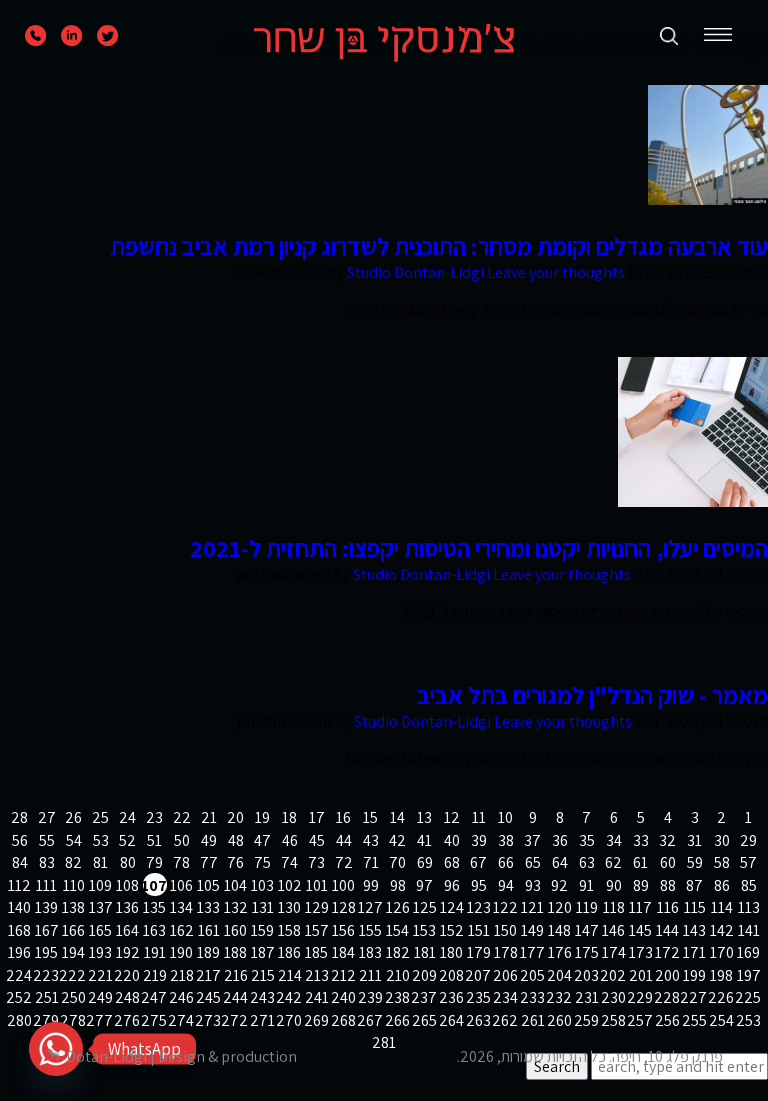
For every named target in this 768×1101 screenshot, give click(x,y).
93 (533, 885)
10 (505, 817)
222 (74, 975)
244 (236, 997)
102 (290, 885)
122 (506, 907)
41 (424, 840)
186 (289, 952)
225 (749, 997)
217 (209, 975)
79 (154, 862)
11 (479, 817)
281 (384, 1042)
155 (370, 930)
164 (127, 930)
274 (182, 1020)
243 (263, 997)
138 (73, 907)
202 (614, 975)
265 (425, 1020)
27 (47, 817)
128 (344, 907)
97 (424, 885)
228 (668, 997)
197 (749, 975)
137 (101, 907)
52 (127, 840)
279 (47, 1020)
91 (586, 885)
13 (424, 817)
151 (479, 930)
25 (100, 817)
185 (316, 952)
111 (46, 885)
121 (532, 907)
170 (722, 952)
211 (370, 975)
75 (262, 862)
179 (479, 952)
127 (371, 907)
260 (560, 1020)
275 (155, 1020)
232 (560, 997)
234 (506, 997)
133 (208, 907)
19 (262, 817)
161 (209, 930)
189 (208, 952)
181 (425, 952)
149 (532, 930)
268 (344, 1020)
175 (587, 952)
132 (236, 907)
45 (317, 840)
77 (209, 862)
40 (452, 840)
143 (694, 930)
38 (506, 840)
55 (47, 840)
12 (452, 817)
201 (641, 975)
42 (397, 840)
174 (614, 952)
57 (748, 862)
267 (371, 1020)
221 (101, 975)
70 (397, 862)
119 (587, 907)
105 (208, 885)
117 (640, 907)
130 (289, 907)
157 (317, 930)
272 (236, 1020)
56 (20, 840)
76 (235, 862)
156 (343, 930)
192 (128, 952)
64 (560, 862)
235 (479, 997)
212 (344, 975)
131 (263, 907)
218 (182, 975)
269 (317, 1020)
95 (479, 885)
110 (74, 885)
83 (47, 862)
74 (289, 862)
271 (263, 1020)
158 (289, 930)
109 (100, 885)
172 (668, 952)
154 (397, 930)
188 (235, 952)
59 (695, 862)
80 (128, 862)
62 (613, 862)
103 (262, 885)
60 (668, 862)
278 (74, 1020)
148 (559, 930)
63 (587, 862)
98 (398, 885)
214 (290, 975)
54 (74, 840)
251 (47, 997)
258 (614, 1020)
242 (290, 997)
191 (155, 952)
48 (236, 840)
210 (398, 975)
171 (694, 952)
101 (317, 885)
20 (235, 817)
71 (371, 862)
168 (19, 930)
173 (641, 952)
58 (722, 862)
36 (560, 840)
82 (73, 862)
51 (154, 840)
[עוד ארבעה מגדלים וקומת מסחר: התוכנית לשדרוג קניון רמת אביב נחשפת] (708, 199)
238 (398, 997)
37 (532, 840)
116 (668, 907)
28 (19, 817)
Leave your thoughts (556, 272)
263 (479, 1020)
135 (154, 907)
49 (209, 840)
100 (343, 885)
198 (721, 975)
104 (235, 885)
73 (316, 862)
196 (19, 952)
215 (263, 975)
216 (236, 975)
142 (722, 930)
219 (155, 975)
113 (749, 907)
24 (127, 817)
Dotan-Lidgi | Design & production (181, 1056)
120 (560, 907)
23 (154, 817)
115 (695, 907)
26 (73, 817)
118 (614, 907)
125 (425, 907)
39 (479, 840)
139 (46, 907)
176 (560, 952)
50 (182, 840)
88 (668, 885)
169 (748, 952)
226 (722, 997)
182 (398, 952)
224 (20, 975)
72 (344, 862)
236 (452, 997)
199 (694, 975)
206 (506, 975)
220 (128, 975)
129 (317, 907)
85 (749, 885)
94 (506, 885)
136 (127, 907)
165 (100, 930)
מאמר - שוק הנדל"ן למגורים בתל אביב (592, 695)
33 (641, 840)
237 (425, 997)
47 (262, 840)
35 (587, 840)
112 (19, 885)
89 (641, 885)
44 (344, 840)
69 (425, 862)
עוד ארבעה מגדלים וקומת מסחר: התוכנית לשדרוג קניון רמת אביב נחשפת (439, 246)
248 (128, 997)
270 (290, 1020)
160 (235, 930)
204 (560, 975)
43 (371, 840)
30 (722, 840)
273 (209, 1020)
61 (640, 862)
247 (155, 997)
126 (398, 907)
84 (20, 862)
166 (73, 930)
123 (479, 907)
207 (479, 975)
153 (424, 930)
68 (452, 862)
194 (73, 952)
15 (370, 817)
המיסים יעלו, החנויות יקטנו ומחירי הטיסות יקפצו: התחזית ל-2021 (479, 548)
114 (722, 907)
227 (695, 997)
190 (181, 952)
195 (46, 952)
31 (694, 840)
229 (641, 997)
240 (344, 997)
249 (101, 997)
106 (181, 885)
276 (128, 1020)
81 (100, 862)
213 (317, 975)
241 (317, 997)
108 (127, 885)
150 (505, 930)
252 (20, 997)
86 (722, 885)
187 (263, 952)
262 (506, 1020)
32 (667, 840)
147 (587, 930)
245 (209, 997)
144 (667, 930)
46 (290, 840)
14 (397, 817)
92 (559, 885)
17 (317, 817)
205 (533, 975)
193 (100, 952)
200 (668, 975)
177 (533, 952)
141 (749, 930)
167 (47, 930)
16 (343, 817)
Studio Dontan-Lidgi (415, 272)
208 (452, 975)
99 (371, 885)
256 (668, 1020)
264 (452, 1020)
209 (425, 975)
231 (587, 997)
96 (452, 885)
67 (478, 862)
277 (101, 1020)
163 (154, 930)
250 (74, 997)
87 (694, 885)
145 (640, 930)
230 (614, 997)
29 (748, 840)
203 (587, 975)
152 (452, 930)
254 (722, 1020)
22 (182, 817)
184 (343, 952)
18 (289, 817)
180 (451, 952)
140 (19, 907)
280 (20, 1020)
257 (641, 1020)
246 (182, 997)
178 (506, 952)
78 (181, 862)
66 (506, 862)
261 (533, 1020)
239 (371, 997)
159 (262, 930)
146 (613, 930)
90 (614, 885)
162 (182, 930)
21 (209, 817)
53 (101, 840)
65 (533, 862)
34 (614, 840)
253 (749, 1020)
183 (370, 952)
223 (47, 975)
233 (533, 997)
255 (695, 1020)
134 (181, 907)
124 (452, 907)
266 (398, 1020)
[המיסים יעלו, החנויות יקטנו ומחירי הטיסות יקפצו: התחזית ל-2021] (693, 501)
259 (587, 1020)
